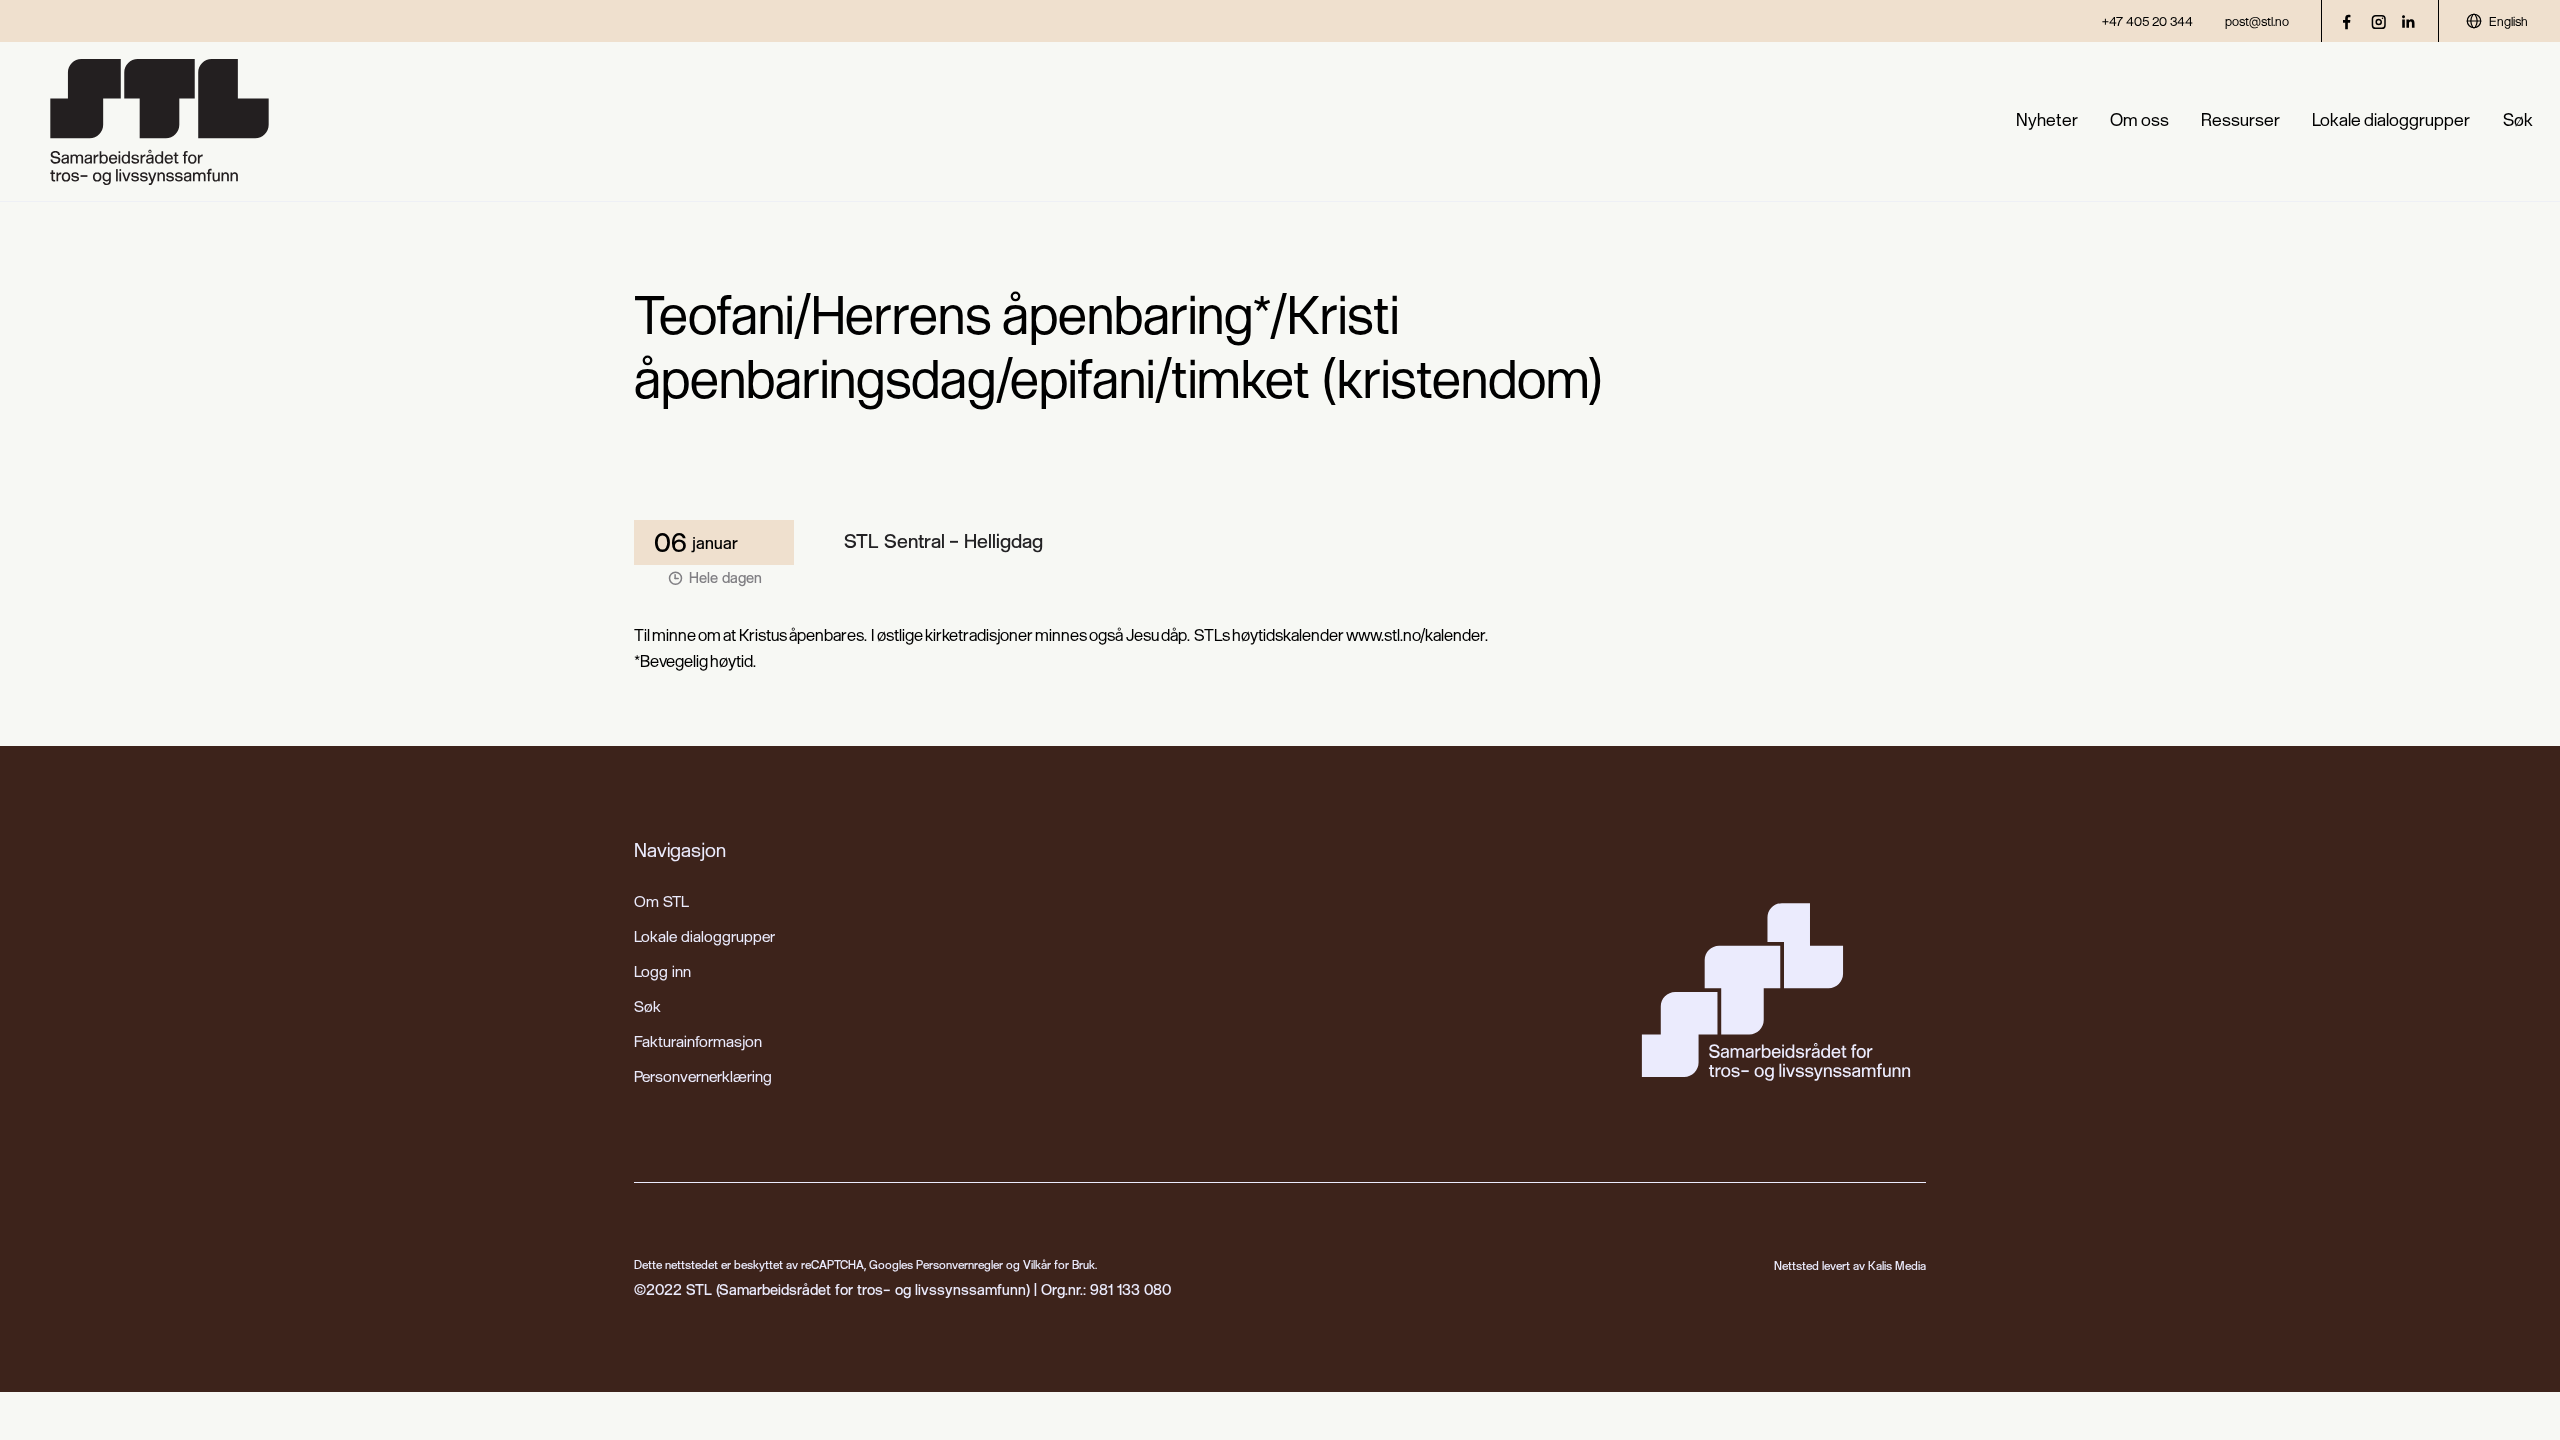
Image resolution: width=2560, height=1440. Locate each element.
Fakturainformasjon (698, 1041)
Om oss (2139, 119)
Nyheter (2047, 119)
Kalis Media (1897, 1265)
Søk (2518, 119)
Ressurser (2240, 119)
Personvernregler (959, 1264)
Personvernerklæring (703, 1076)
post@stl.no (2257, 21)
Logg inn (662, 971)
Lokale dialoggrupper (2391, 119)
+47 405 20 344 (2147, 21)
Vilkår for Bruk (1059, 1264)
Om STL (661, 901)
